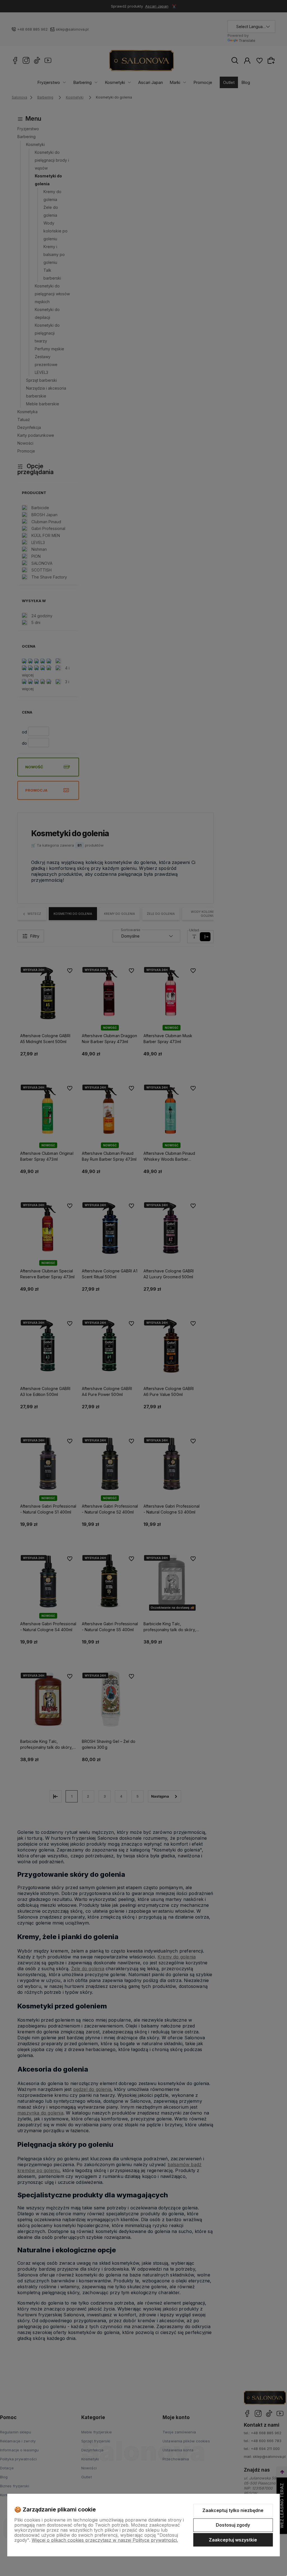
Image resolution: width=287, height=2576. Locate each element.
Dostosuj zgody (233, 2525)
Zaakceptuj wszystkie (233, 2540)
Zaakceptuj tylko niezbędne (233, 2510)
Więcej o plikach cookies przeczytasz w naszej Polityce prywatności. (105, 2540)
